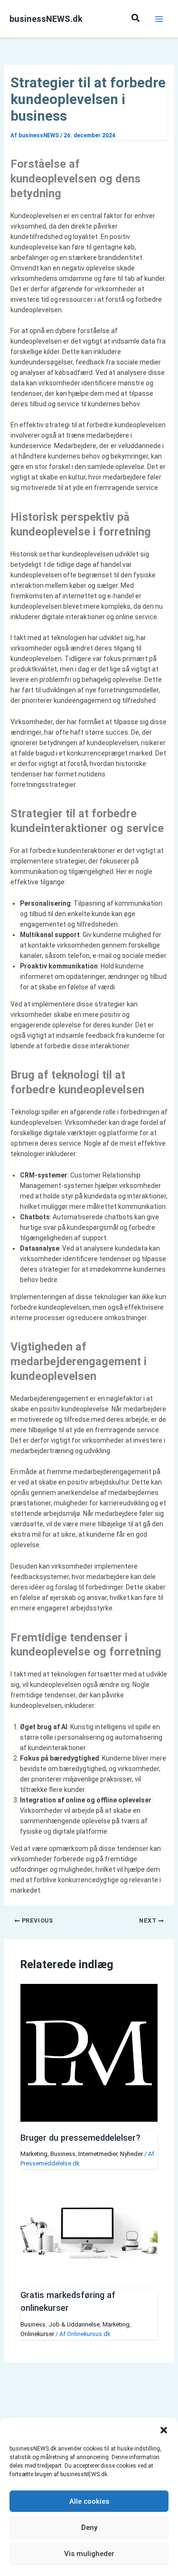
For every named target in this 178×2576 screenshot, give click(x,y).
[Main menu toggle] (159, 19)
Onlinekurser (37, 2334)
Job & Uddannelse (74, 2324)
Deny (89, 2528)
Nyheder (131, 2154)
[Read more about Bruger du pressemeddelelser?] (89, 2119)
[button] (164, 2430)
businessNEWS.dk (46, 19)
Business (63, 2154)
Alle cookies (89, 2501)
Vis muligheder (89, 2554)
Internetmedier (98, 2154)
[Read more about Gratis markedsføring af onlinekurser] (89, 2277)
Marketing (34, 2154)
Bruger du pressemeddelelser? (80, 2138)
